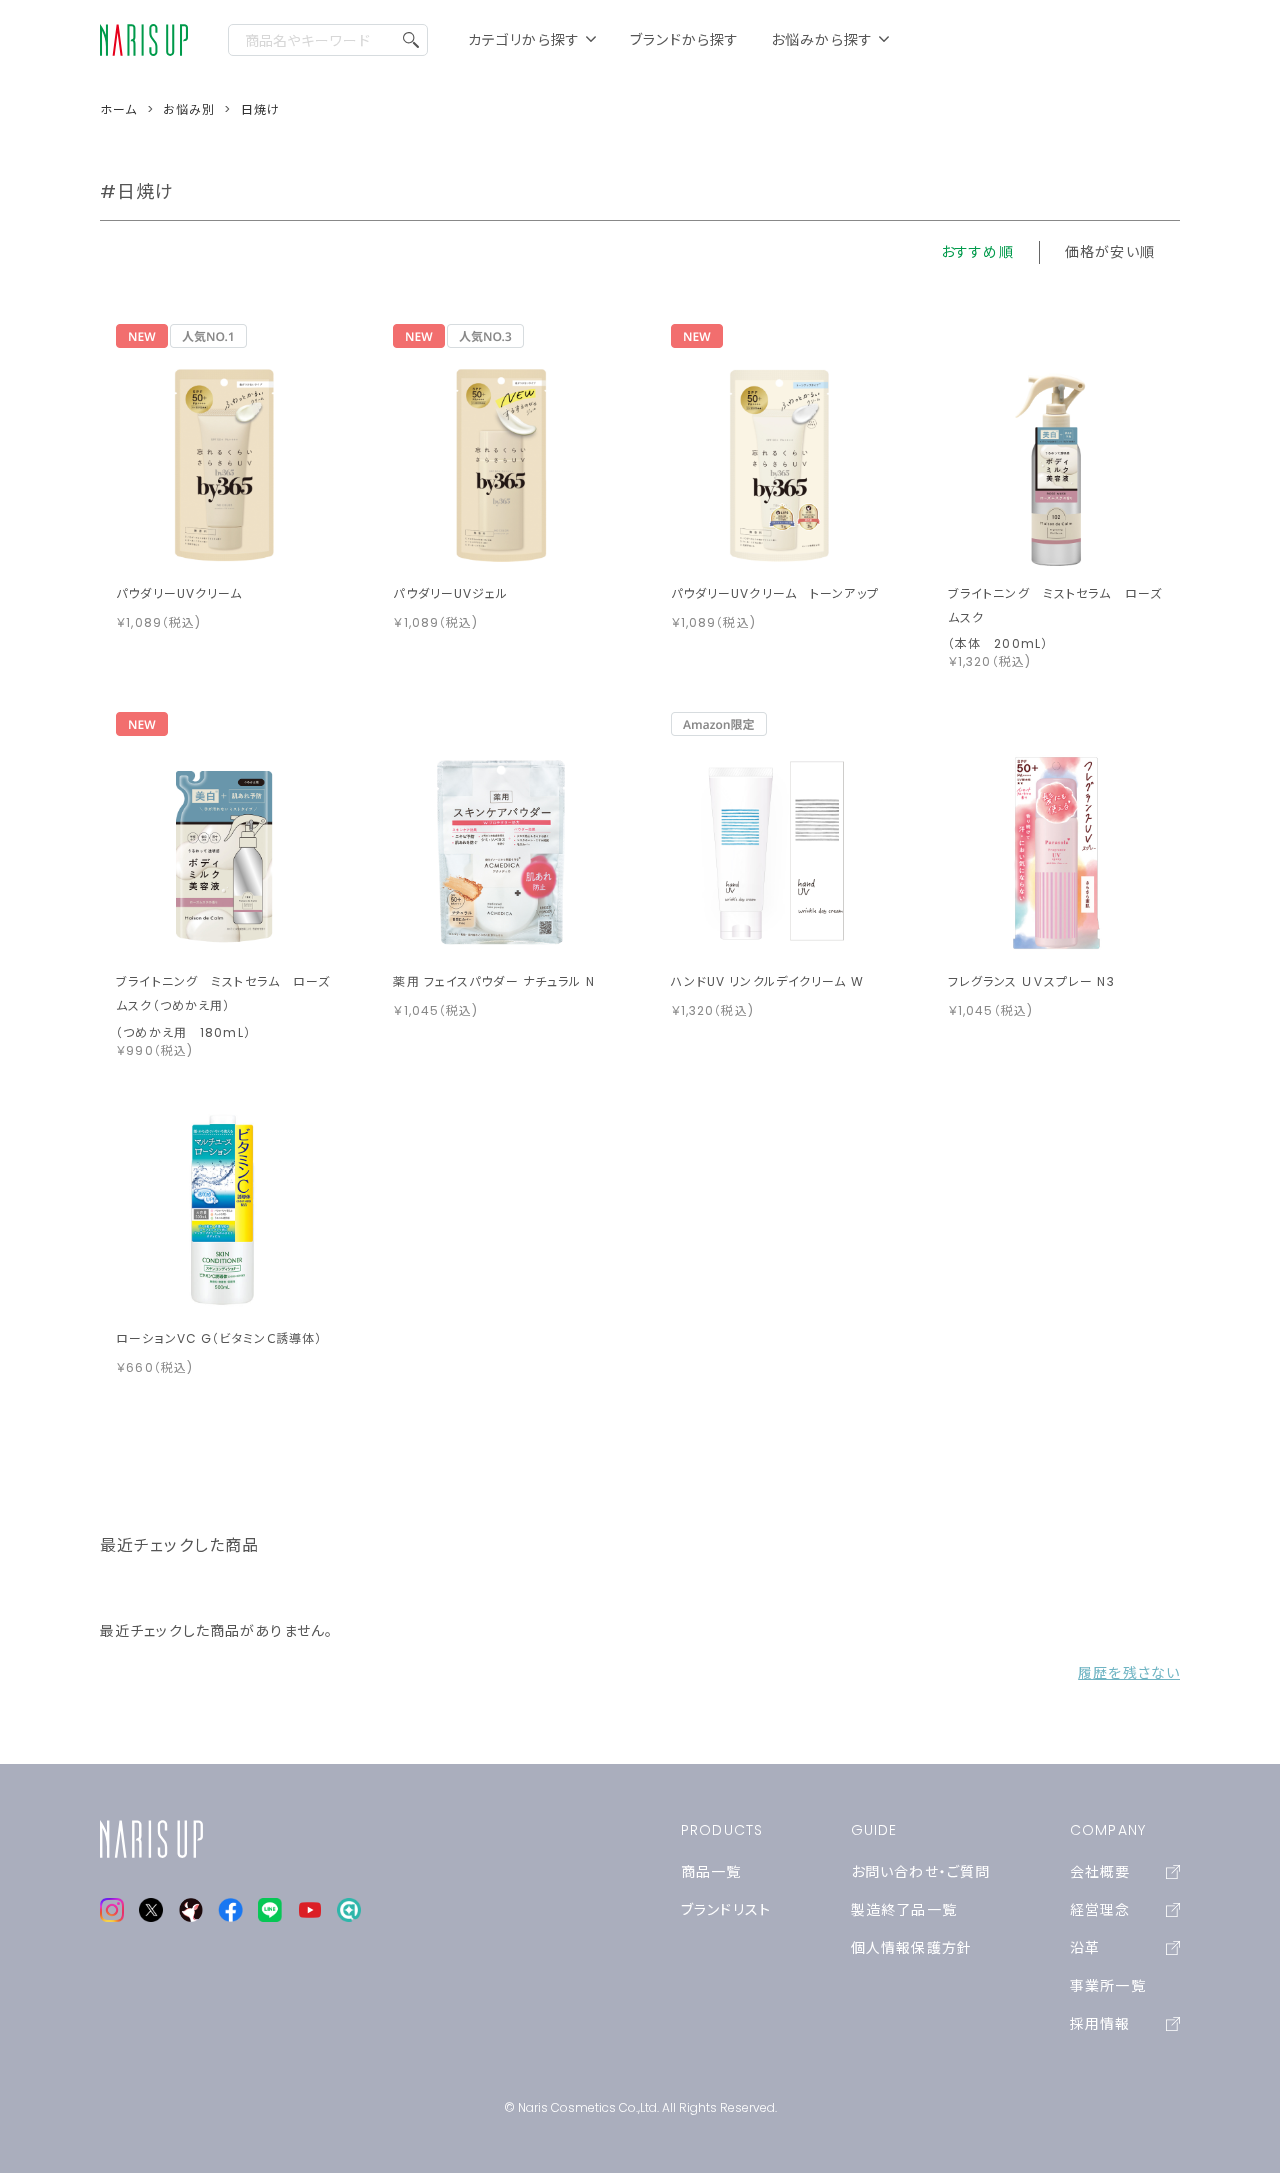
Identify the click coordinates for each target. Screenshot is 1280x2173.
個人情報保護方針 (911, 1948)
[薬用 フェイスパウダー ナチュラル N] (501, 852)
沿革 (1085, 1948)
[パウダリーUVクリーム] (224, 464)
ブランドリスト (726, 1910)
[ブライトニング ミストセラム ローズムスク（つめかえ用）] (224, 852)
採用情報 (1100, 2024)
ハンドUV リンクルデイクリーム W (767, 981)
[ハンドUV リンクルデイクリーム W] (779, 852)
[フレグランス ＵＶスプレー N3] (1056, 852)
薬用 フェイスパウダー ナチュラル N (493, 981)
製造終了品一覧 (904, 1910)
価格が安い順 (1110, 252)
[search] (411, 40)
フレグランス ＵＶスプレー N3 (1031, 981)
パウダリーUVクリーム (179, 593)
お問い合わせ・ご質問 (920, 1872)
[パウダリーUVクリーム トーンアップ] (779, 464)
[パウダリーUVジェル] (501, 464)
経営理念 (1100, 1910)
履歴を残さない (1129, 1673)
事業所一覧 (1108, 1986)
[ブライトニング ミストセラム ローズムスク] (1056, 464)
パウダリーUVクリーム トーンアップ (775, 593)
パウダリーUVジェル (450, 593)
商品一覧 (711, 1872)
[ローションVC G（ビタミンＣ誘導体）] (224, 1209)
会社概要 (1100, 1872)
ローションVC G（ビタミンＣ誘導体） (219, 1338)
